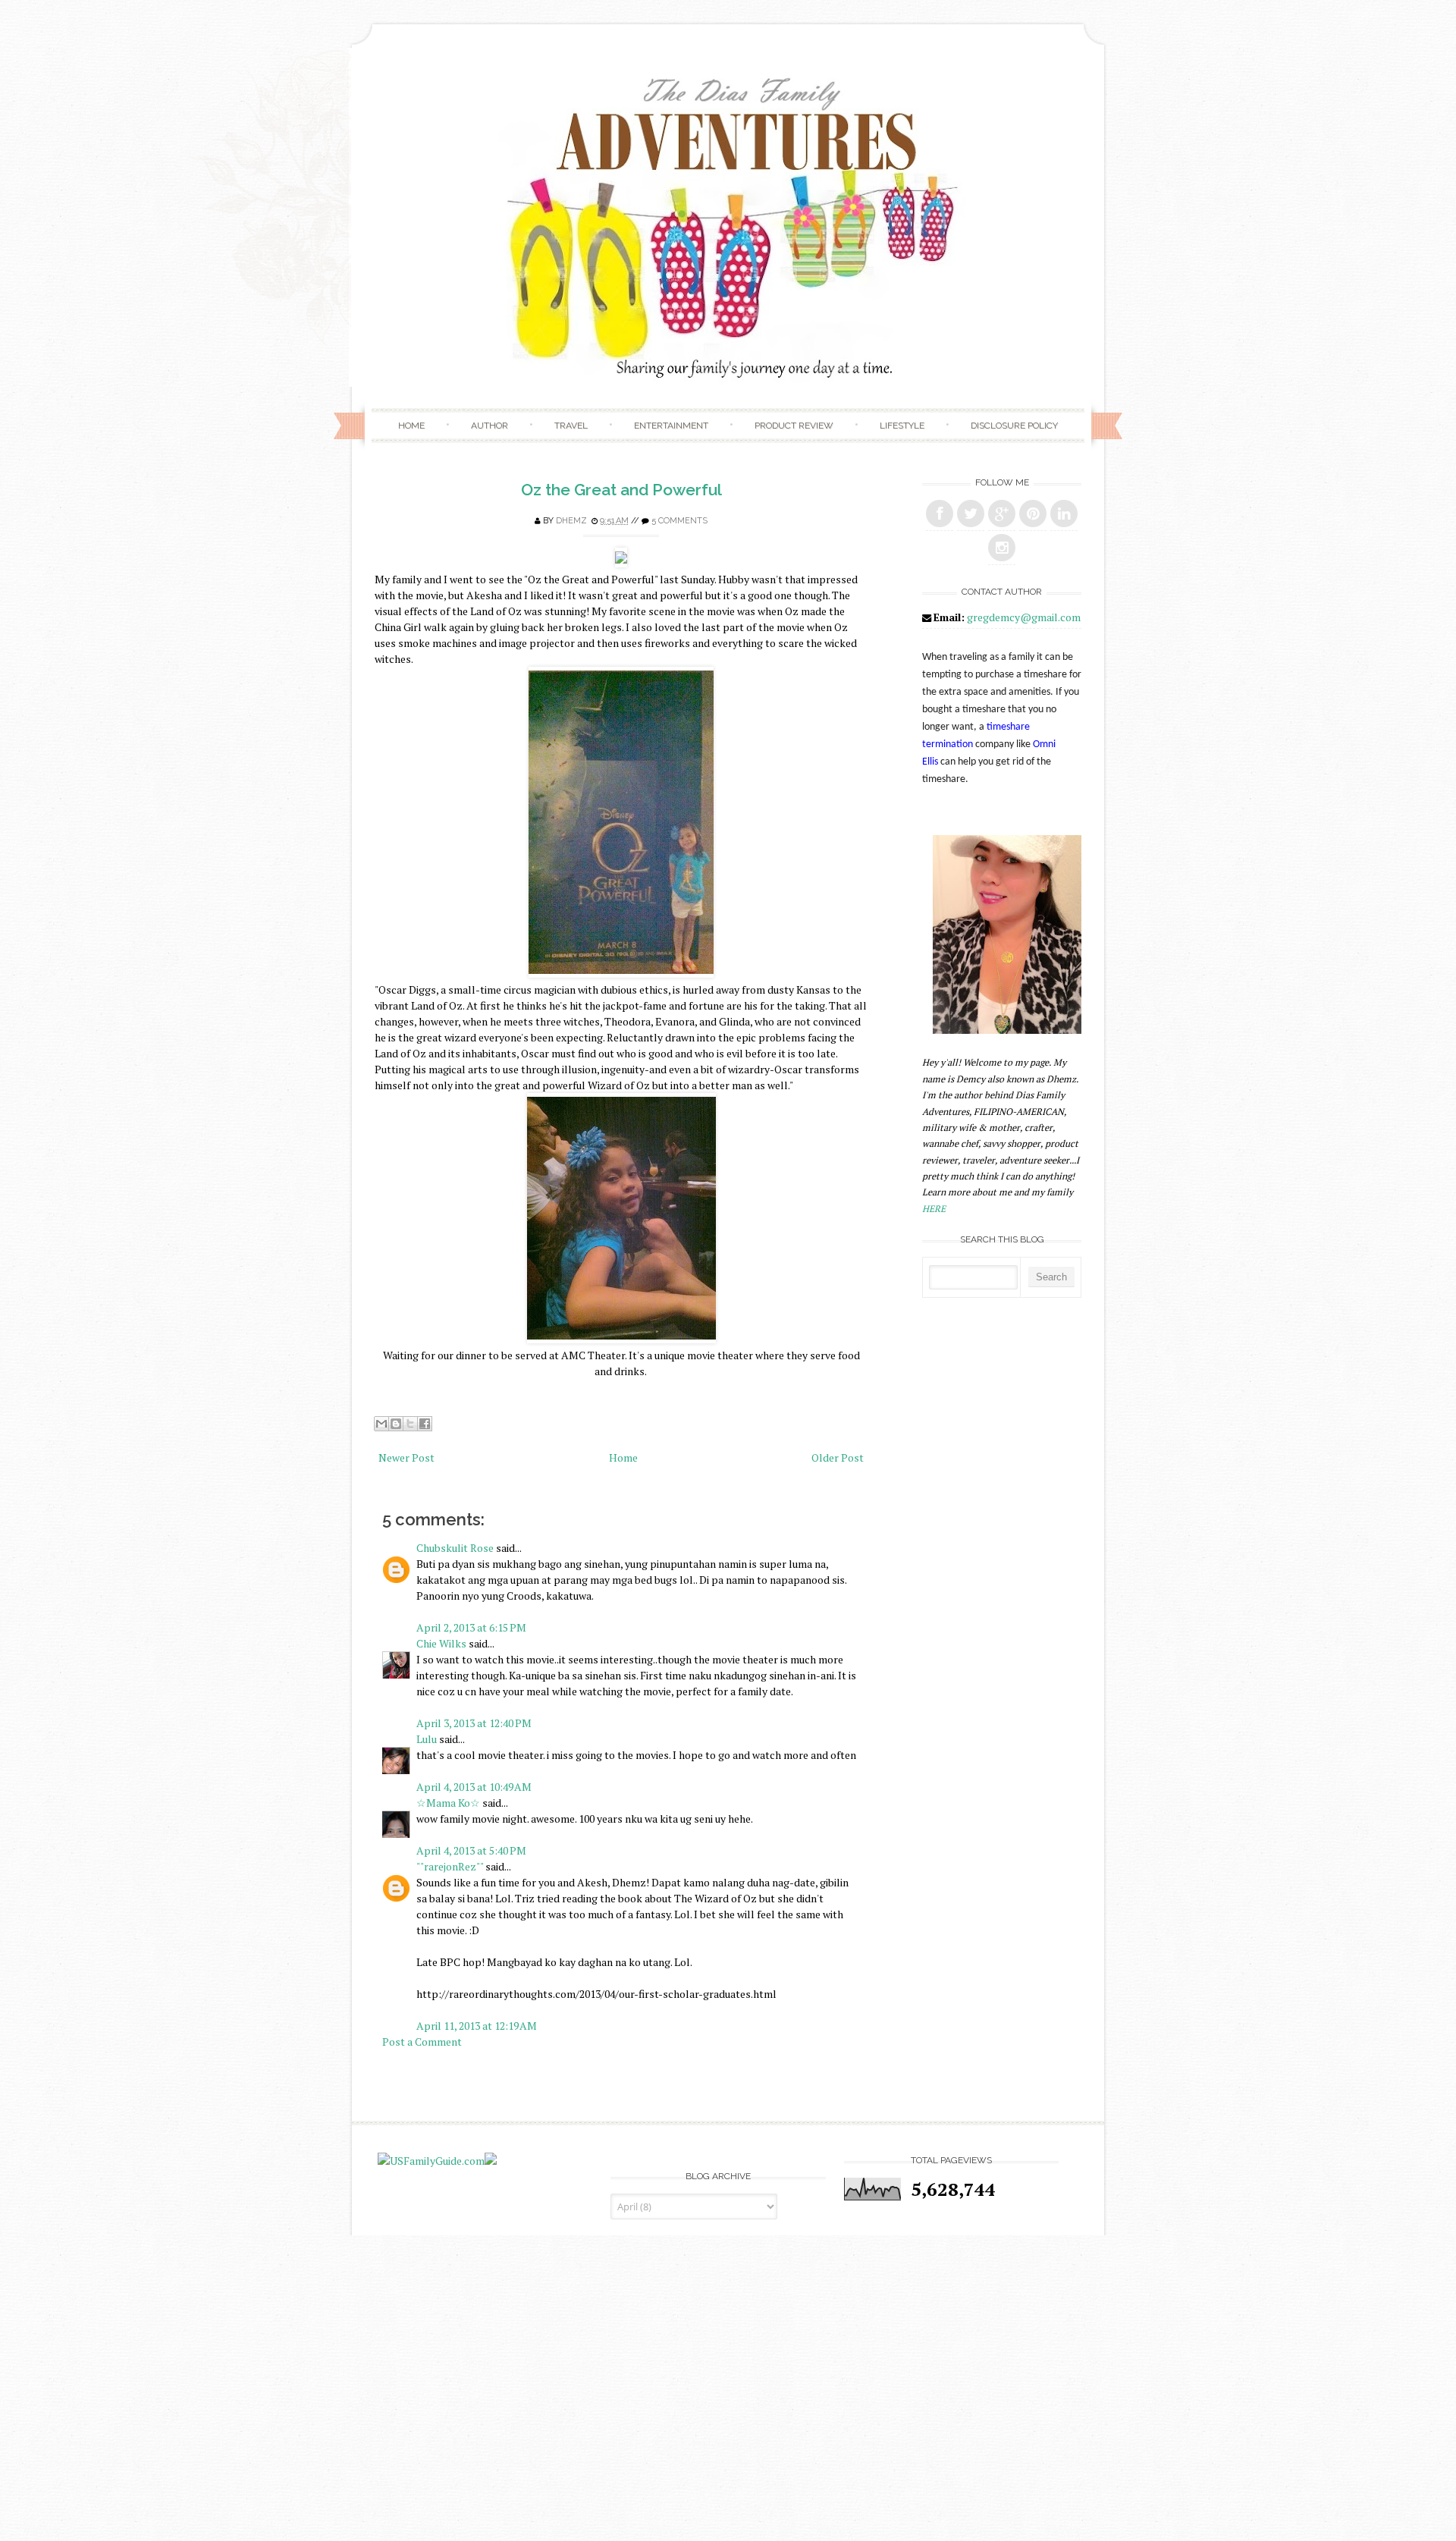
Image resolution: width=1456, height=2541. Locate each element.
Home (411, 426)
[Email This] (381, 1424)
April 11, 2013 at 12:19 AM (477, 2026)
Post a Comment (422, 2042)
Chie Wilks (442, 1643)
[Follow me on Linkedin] (1064, 514)
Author (490, 426)
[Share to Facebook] (425, 1424)
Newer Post (406, 1457)
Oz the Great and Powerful (621, 490)
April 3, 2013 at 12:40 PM (474, 1723)
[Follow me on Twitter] (971, 514)
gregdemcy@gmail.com (1024, 617)
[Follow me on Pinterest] (1033, 514)
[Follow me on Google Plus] (1002, 514)
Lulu (427, 1739)
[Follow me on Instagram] (1002, 548)
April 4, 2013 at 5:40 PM (471, 1850)
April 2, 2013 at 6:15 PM (471, 1627)
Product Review (794, 426)
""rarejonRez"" (450, 1866)
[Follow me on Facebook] (940, 514)
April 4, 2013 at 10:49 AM (474, 1787)
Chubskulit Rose (455, 1548)
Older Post (838, 1457)
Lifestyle (902, 426)
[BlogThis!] (396, 1424)
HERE (934, 1209)
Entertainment (671, 426)
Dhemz (571, 521)
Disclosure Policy (1014, 426)
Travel (571, 426)
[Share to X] (410, 1424)
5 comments (679, 521)
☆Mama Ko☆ (448, 1803)
